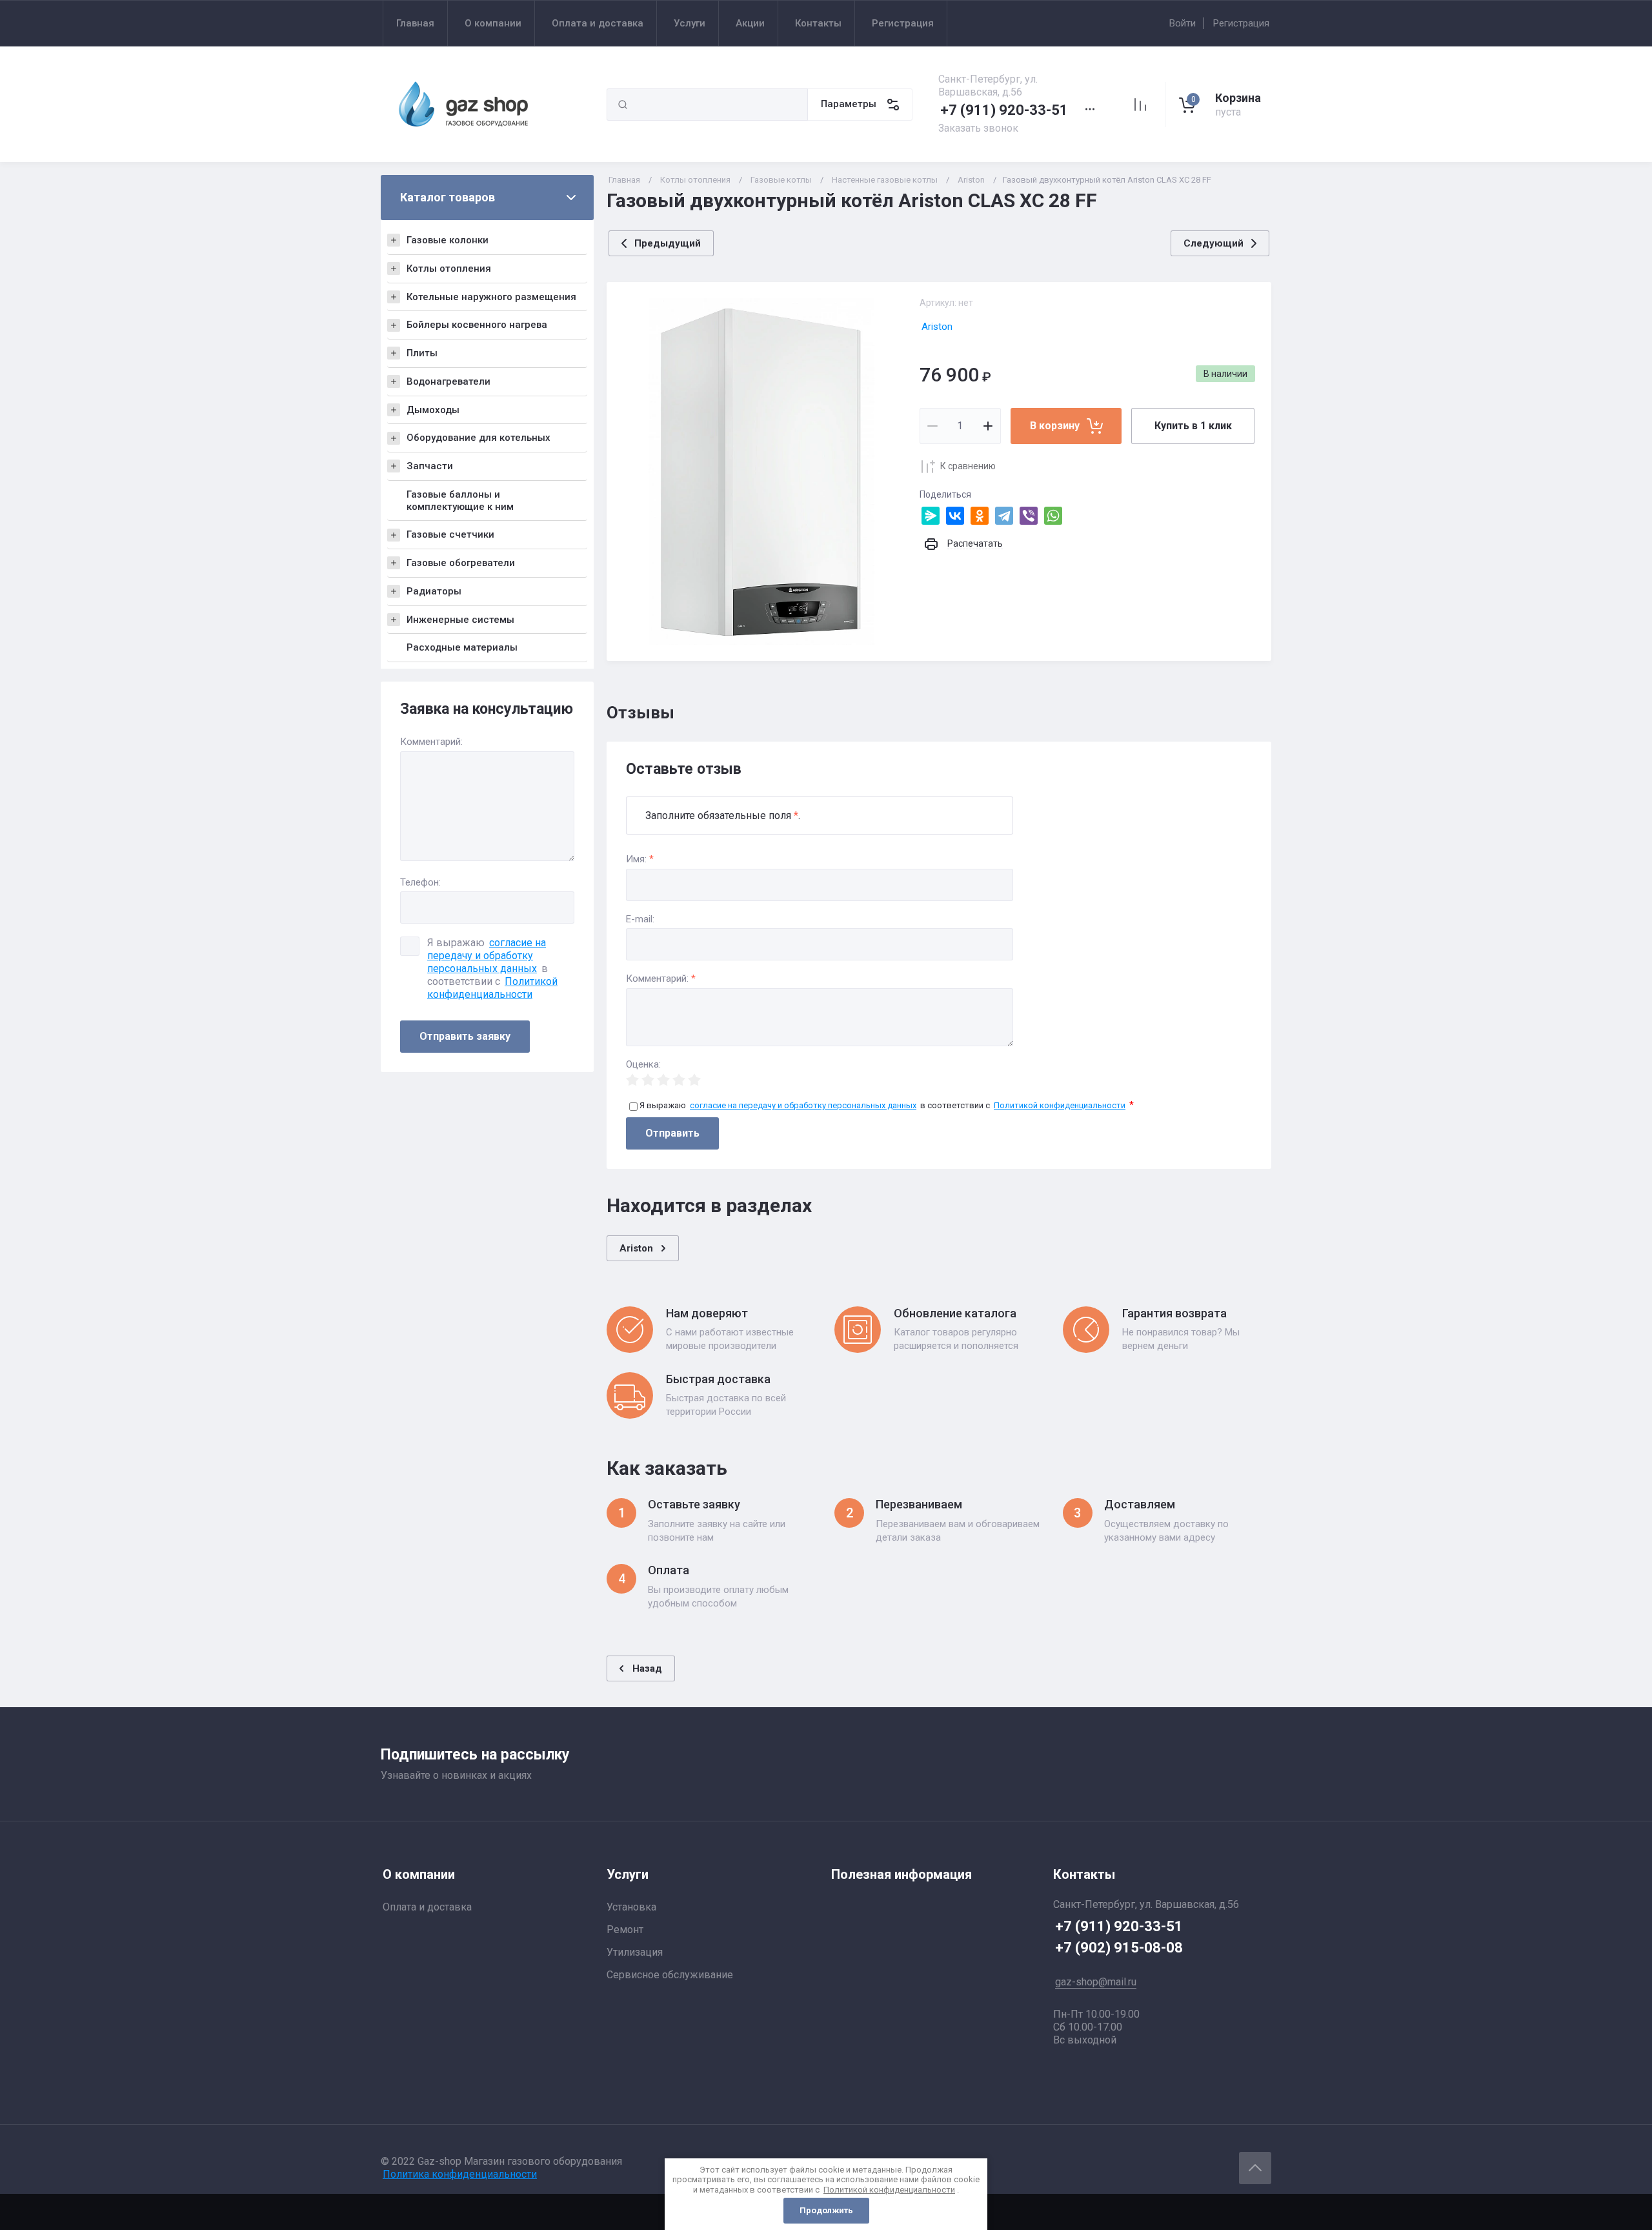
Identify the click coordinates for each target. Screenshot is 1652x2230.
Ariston (971, 180)
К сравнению (968, 466)
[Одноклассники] (980, 516)
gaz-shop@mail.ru (1096, 1982)
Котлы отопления (695, 180)
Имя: (640, 859)
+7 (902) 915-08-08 (1119, 1948)
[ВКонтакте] (955, 516)
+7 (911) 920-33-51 (1004, 110)
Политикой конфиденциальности (492, 988)
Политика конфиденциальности (460, 2174)
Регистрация (1241, 23)
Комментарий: (661, 979)
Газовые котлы (781, 180)
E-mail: (640, 919)
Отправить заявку (465, 1036)
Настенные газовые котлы (885, 180)
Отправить (672, 1133)
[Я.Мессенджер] (931, 516)
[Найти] (623, 105)
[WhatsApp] (1053, 516)
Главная (624, 180)
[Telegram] (1004, 516)
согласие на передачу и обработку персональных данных (487, 956)
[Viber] (1029, 516)
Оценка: (643, 1065)
